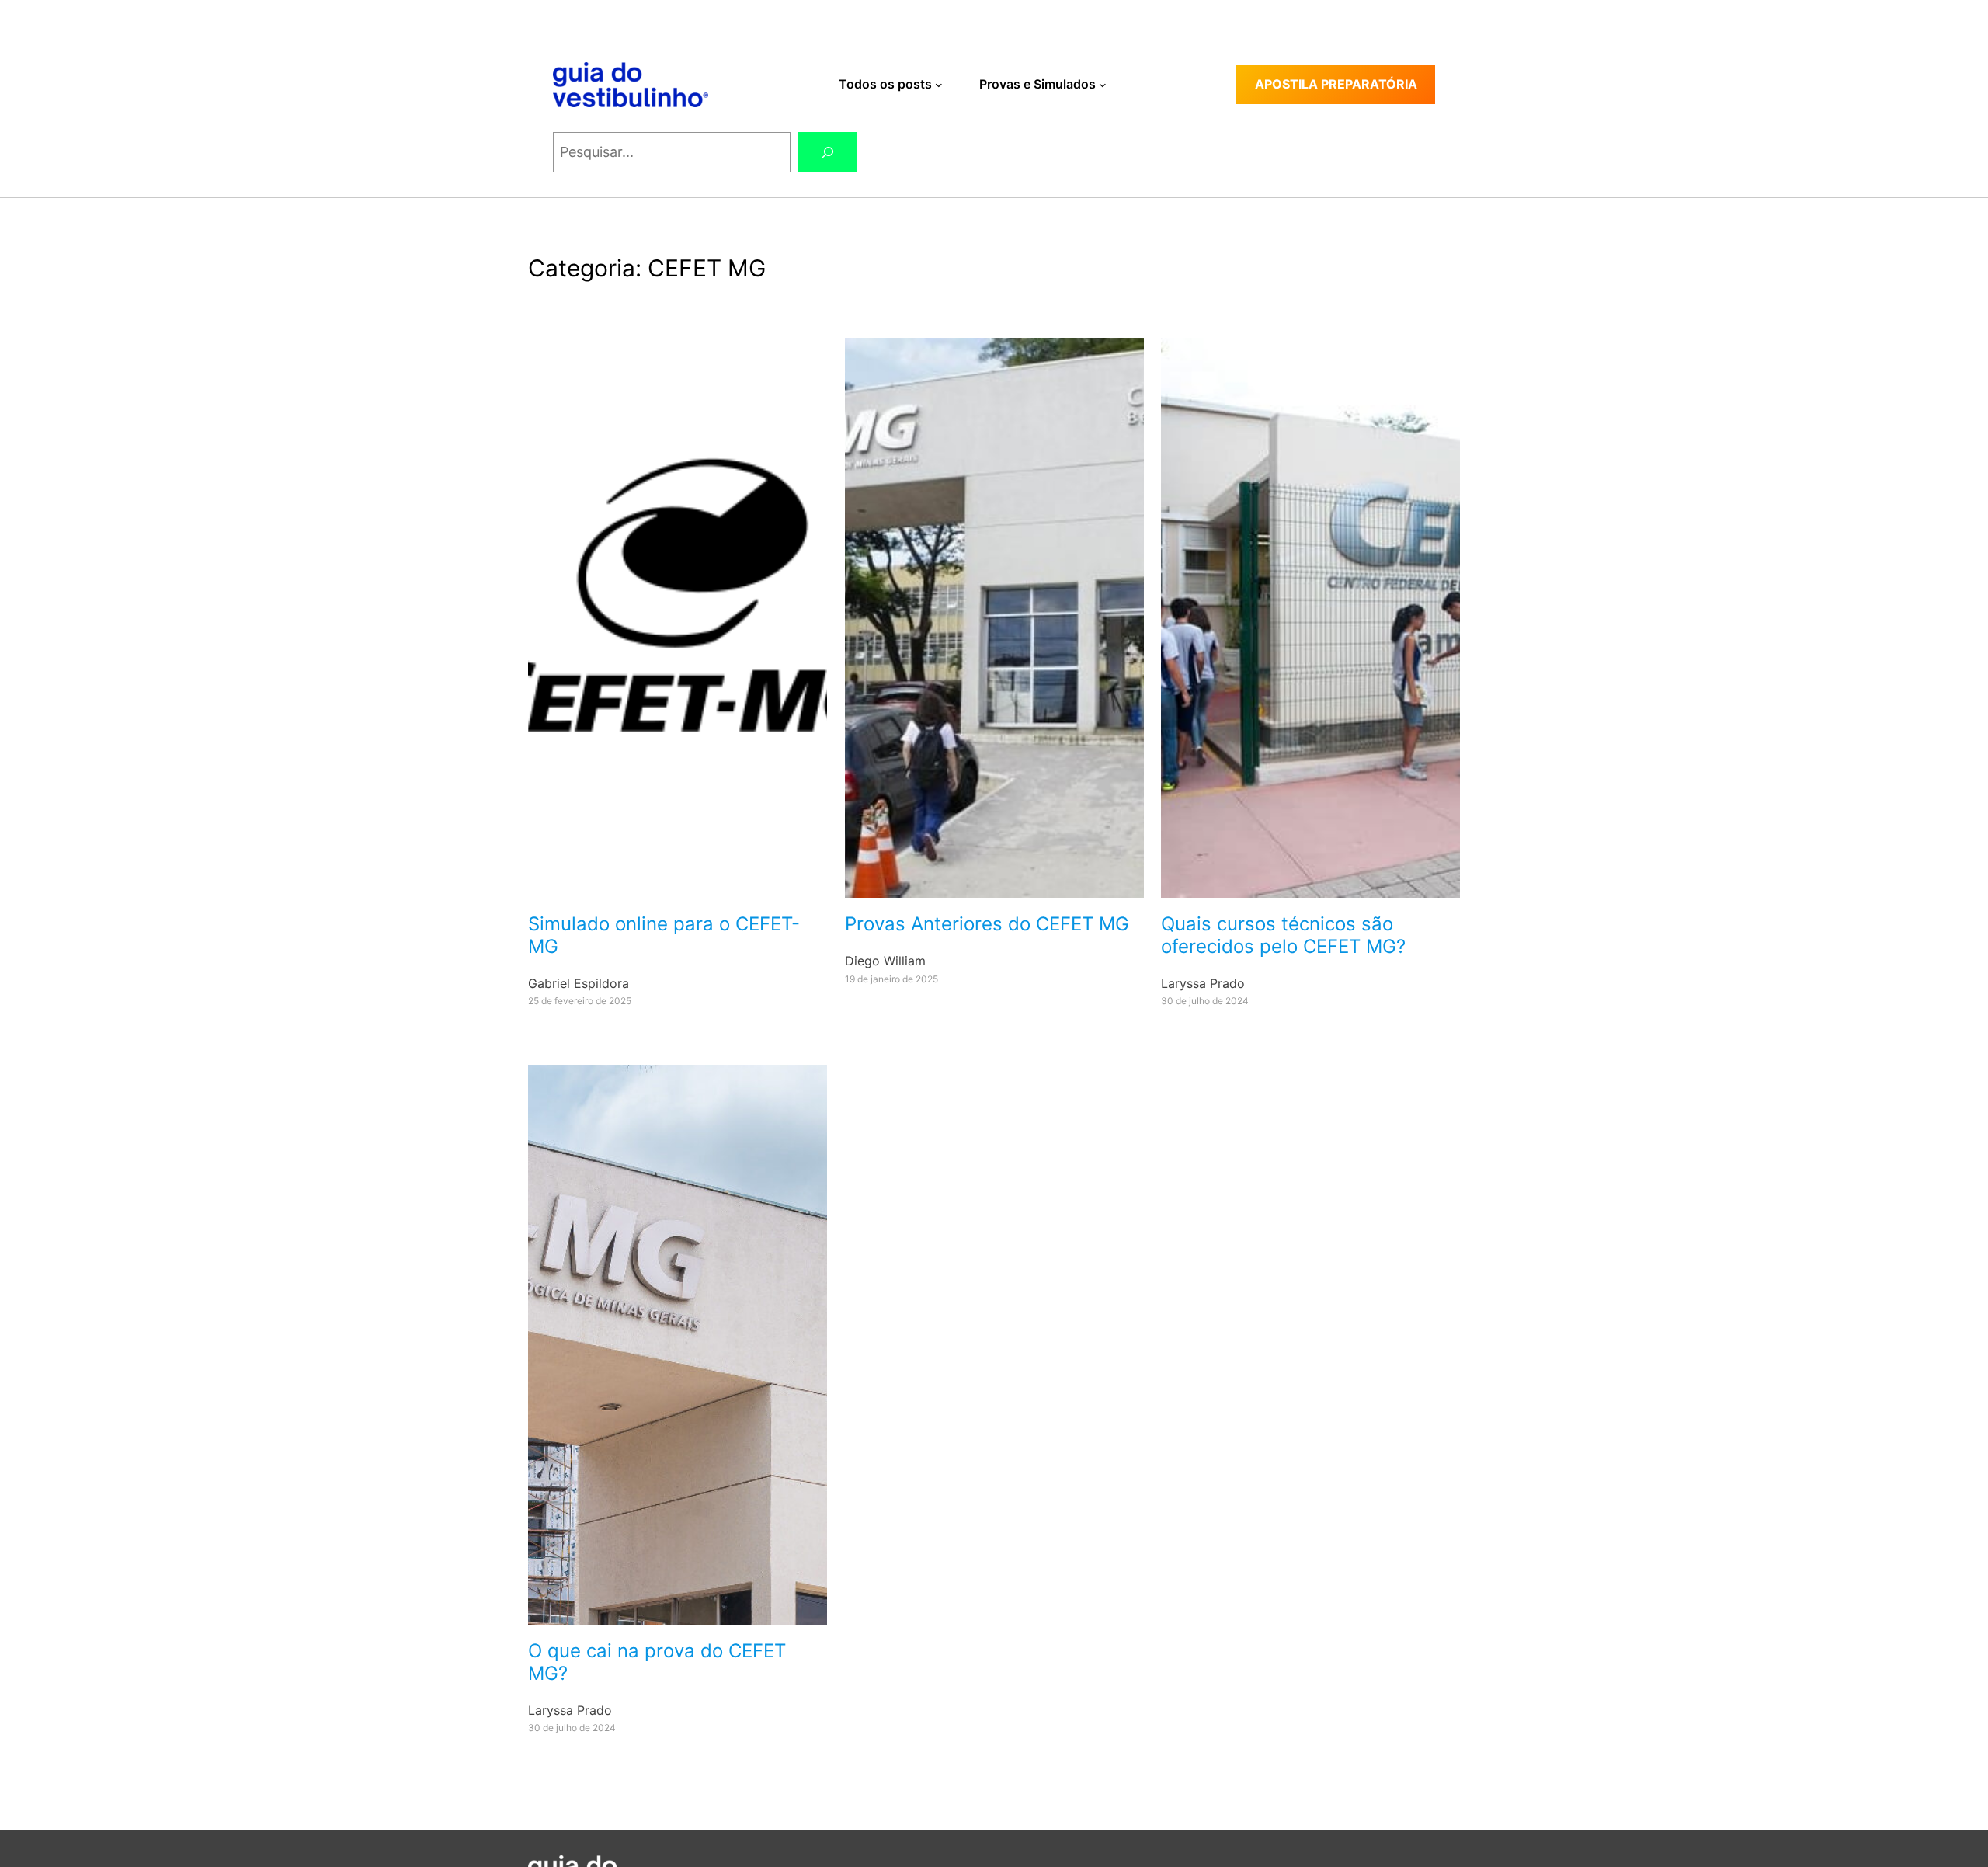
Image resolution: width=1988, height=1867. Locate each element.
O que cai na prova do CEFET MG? (657, 1662)
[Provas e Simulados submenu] (1103, 85)
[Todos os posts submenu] (939, 85)
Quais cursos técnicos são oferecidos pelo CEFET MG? (1283, 935)
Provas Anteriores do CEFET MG (987, 924)
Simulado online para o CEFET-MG (664, 935)
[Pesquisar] (828, 152)
